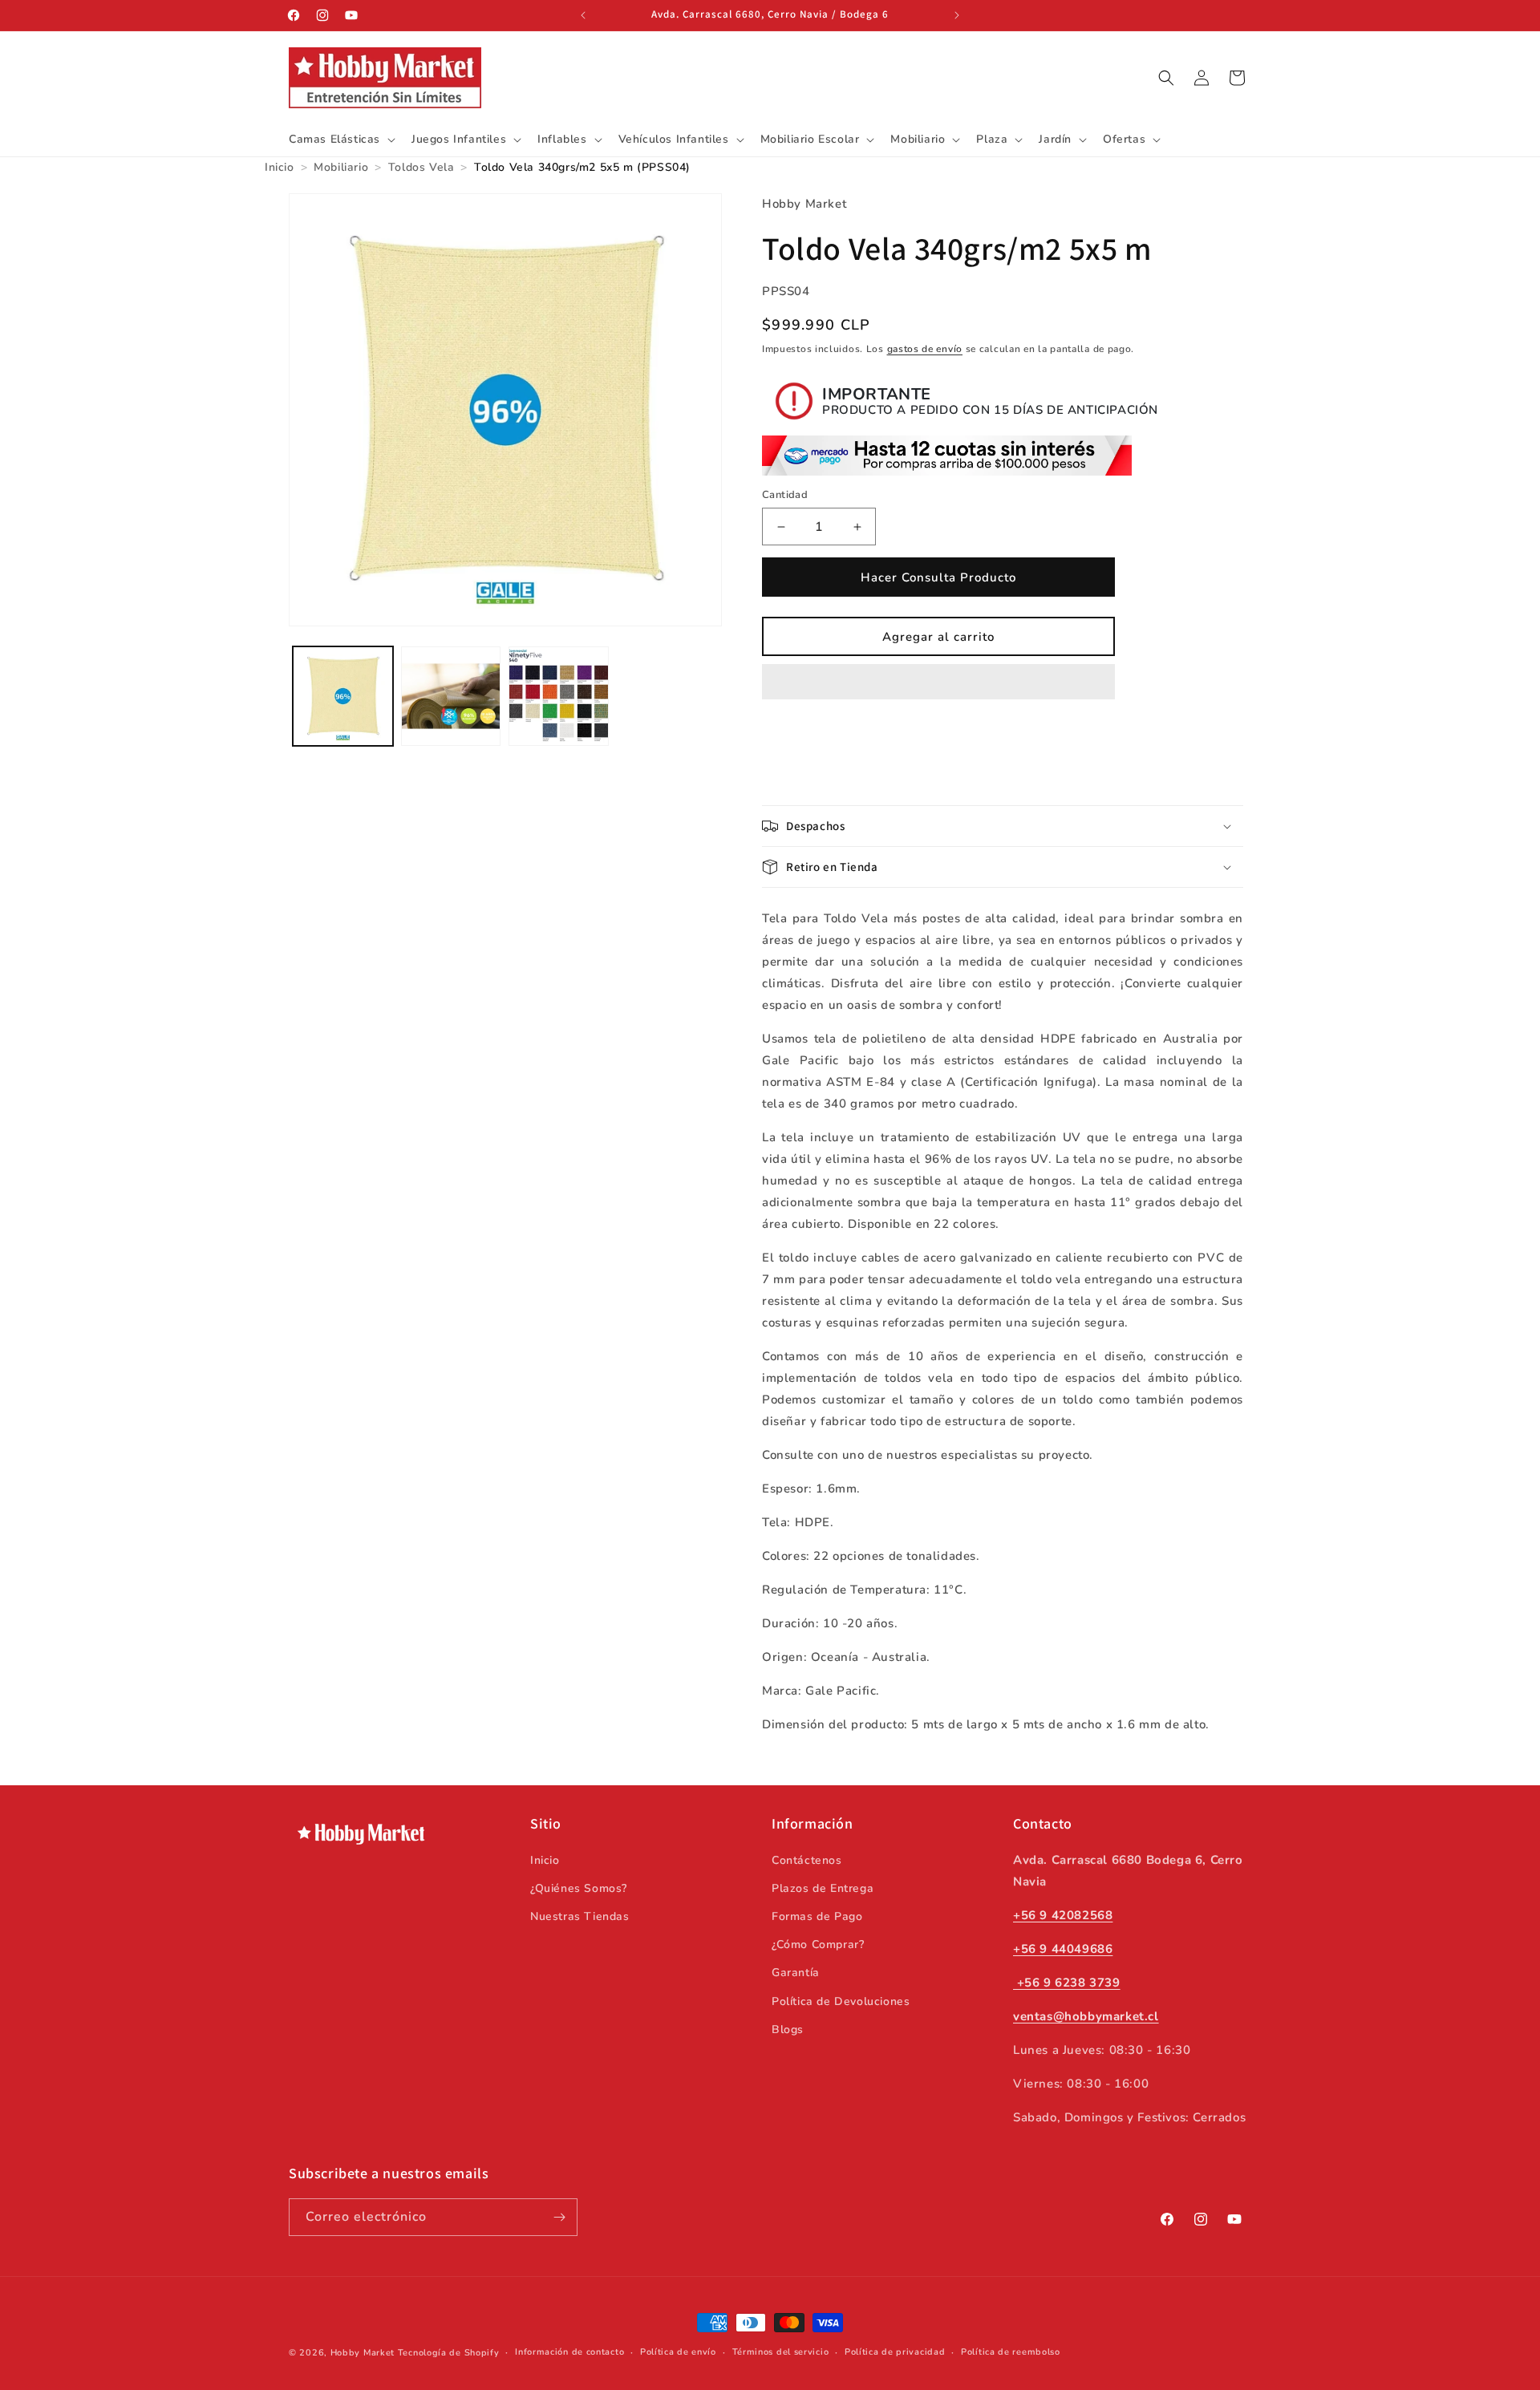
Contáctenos (807, 1859)
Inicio (545, 1859)
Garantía (796, 1973)
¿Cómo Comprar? (818, 1944)
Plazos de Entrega (823, 1888)
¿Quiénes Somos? (579, 1888)
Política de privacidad (895, 2352)
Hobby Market (363, 2353)
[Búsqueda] (1166, 78)
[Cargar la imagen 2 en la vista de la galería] (451, 697)
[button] (938, 683)
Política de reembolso (1011, 2352)
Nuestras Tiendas (580, 1916)
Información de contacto (569, 2352)
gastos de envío (925, 349)
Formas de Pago (817, 1916)
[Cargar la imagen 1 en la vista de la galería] (343, 697)
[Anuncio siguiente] (957, 15)
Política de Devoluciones (841, 2001)
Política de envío (678, 2352)
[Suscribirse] (559, 2217)
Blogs (788, 2029)
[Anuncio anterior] (583, 15)
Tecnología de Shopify (449, 2353)
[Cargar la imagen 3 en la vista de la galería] (559, 697)
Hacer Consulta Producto (938, 577)
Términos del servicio (781, 2352)
